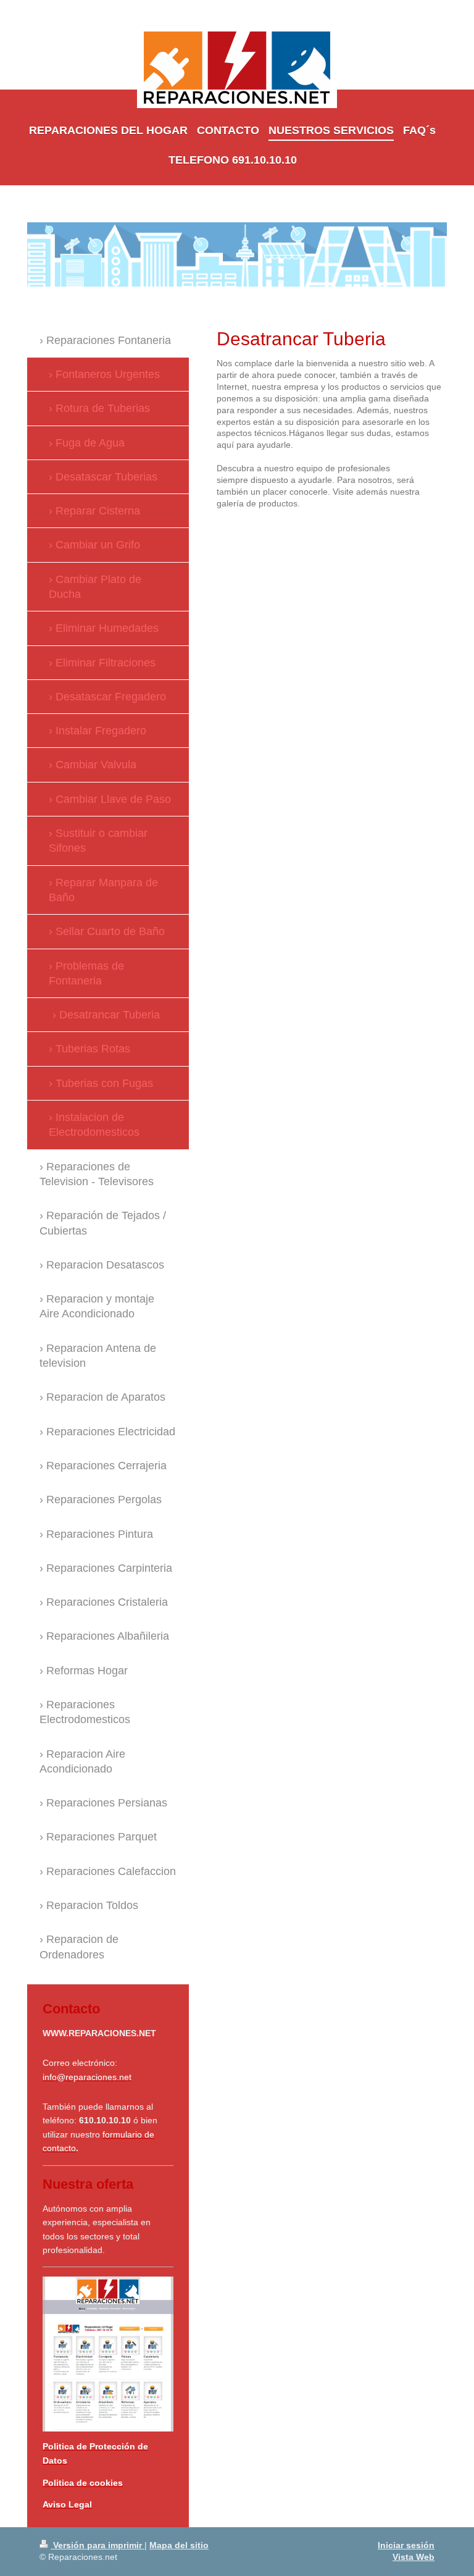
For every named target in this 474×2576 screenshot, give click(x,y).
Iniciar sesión (406, 2545)
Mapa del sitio (179, 2545)
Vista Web (414, 2557)
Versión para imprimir (98, 2545)
